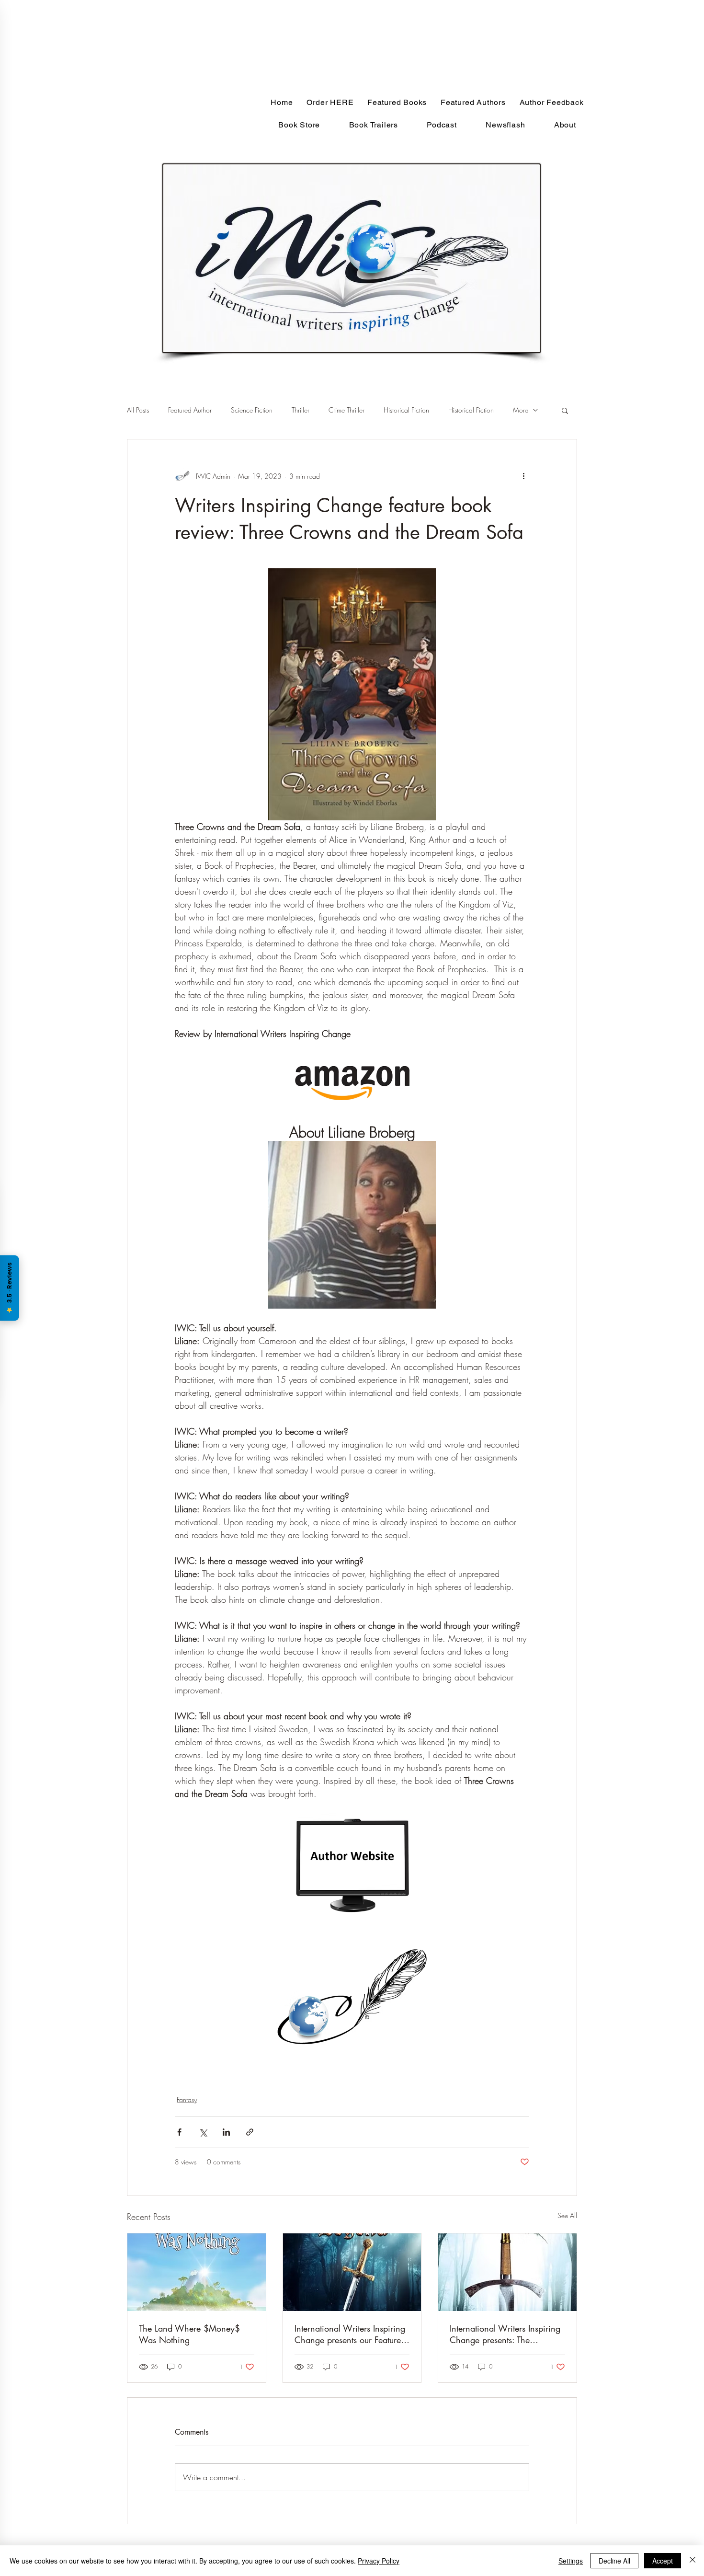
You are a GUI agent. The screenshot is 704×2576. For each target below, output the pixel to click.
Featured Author (190, 410)
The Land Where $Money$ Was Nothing (189, 2334)
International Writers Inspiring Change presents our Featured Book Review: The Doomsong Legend (350, 2334)
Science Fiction (252, 410)
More (521, 410)
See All (567, 2215)
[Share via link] (250, 2132)
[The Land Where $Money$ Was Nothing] (197, 2272)
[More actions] (523, 476)
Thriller (301, 410)
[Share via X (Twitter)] (203, 2132)
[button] (565, 410)
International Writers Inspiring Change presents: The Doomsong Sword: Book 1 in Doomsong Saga (505, 2334)
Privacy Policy (379, 2561)
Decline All (614, 2561)
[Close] (693, 2561)
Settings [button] (571, 2561)
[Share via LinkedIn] (226, 2132)
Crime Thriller (346, 410)
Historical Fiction (406, 410)
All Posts (138, 410)
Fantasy (187, 2099)
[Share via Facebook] (179, 2132)
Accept (663, 2561)
